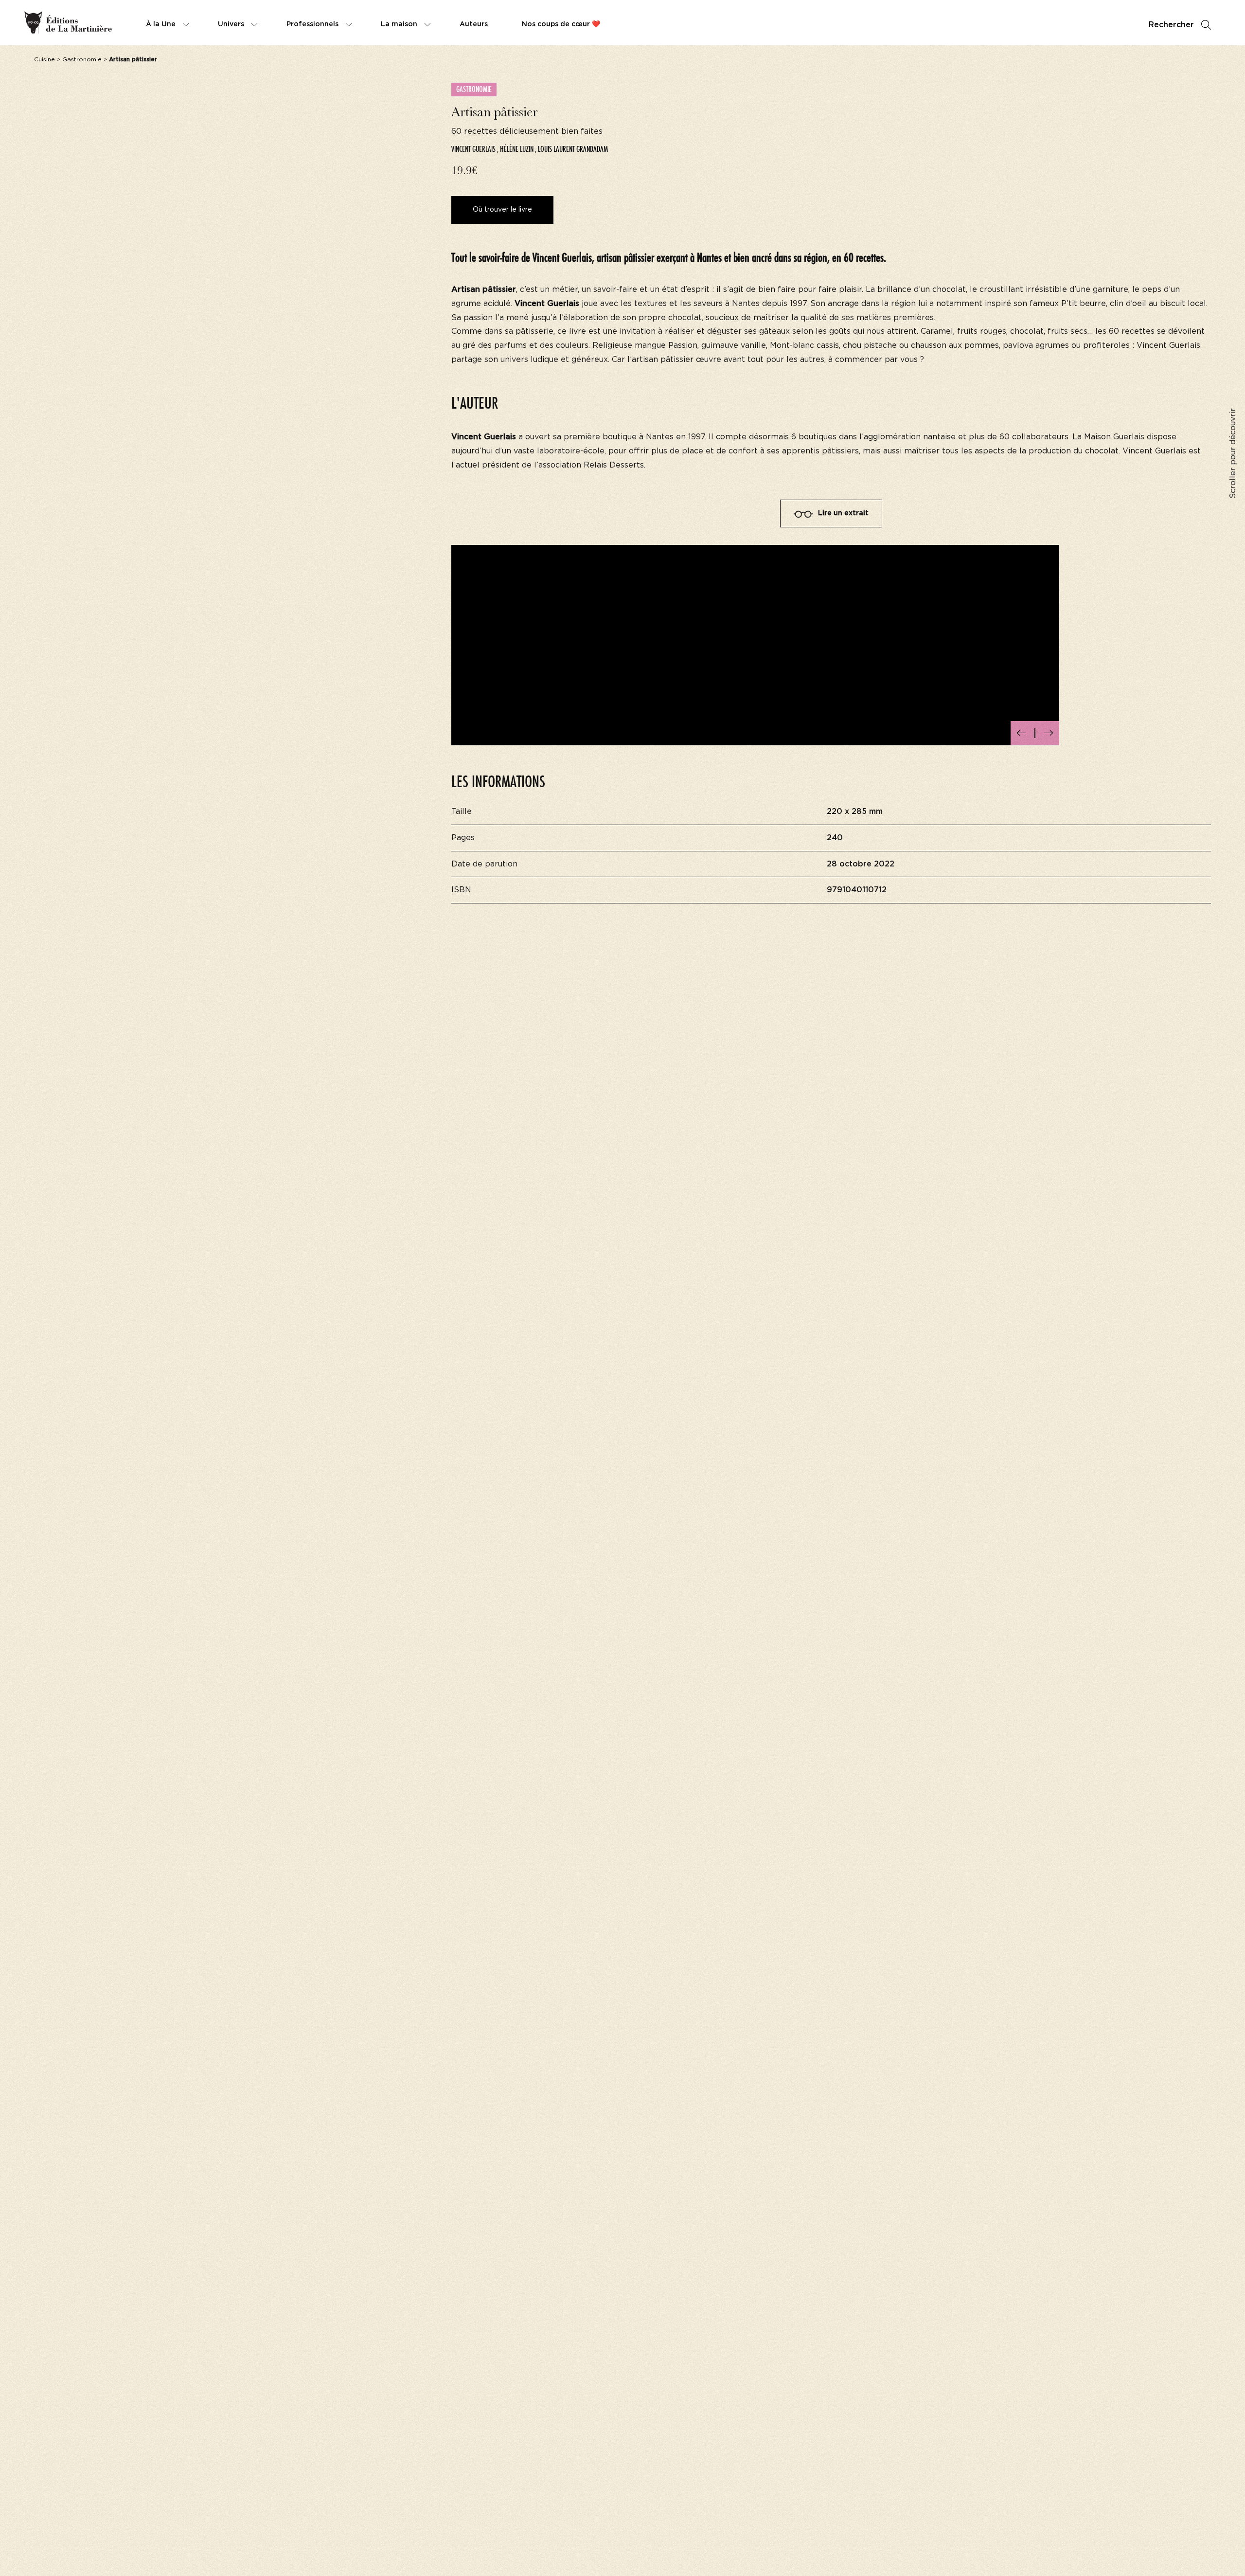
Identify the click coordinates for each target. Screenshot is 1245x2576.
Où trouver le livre (502, 210)
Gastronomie (82, 59)
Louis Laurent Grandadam (573, 149)
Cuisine (44, 59)
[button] (1022, 733)
